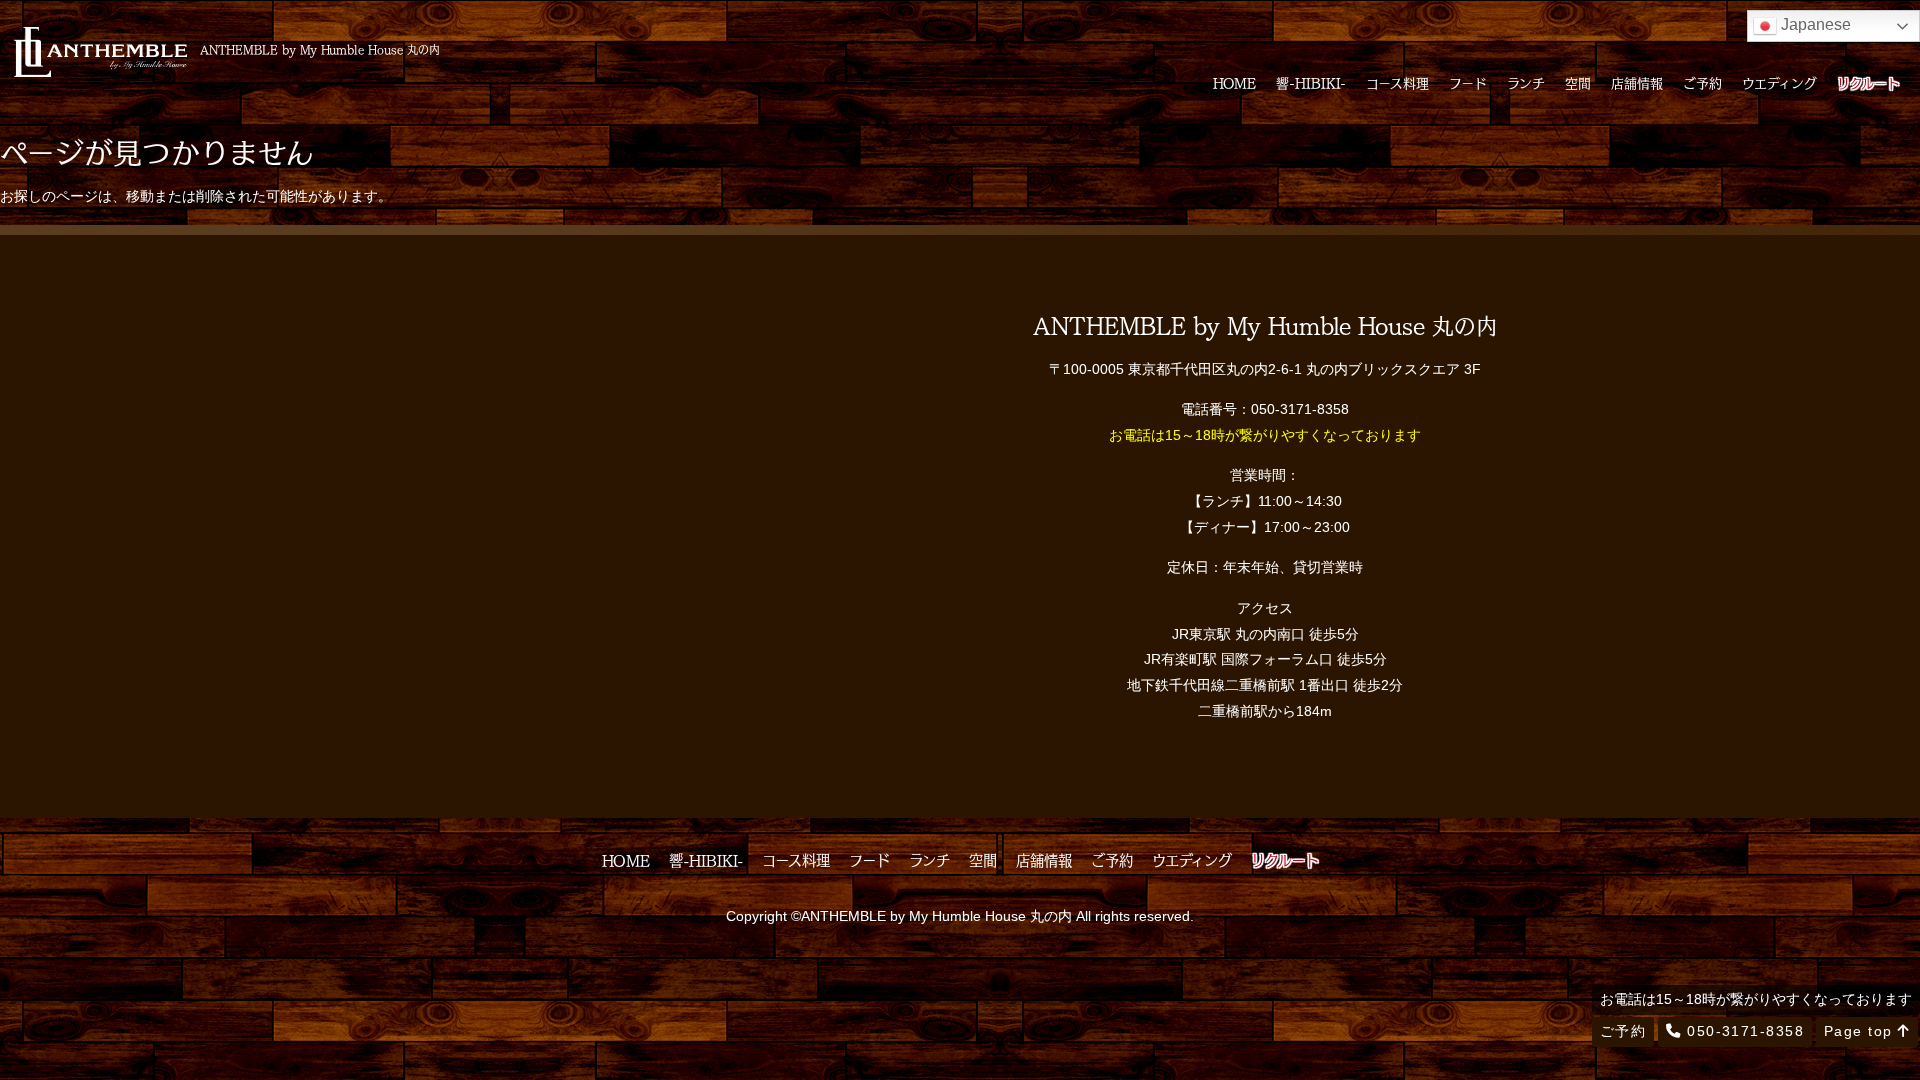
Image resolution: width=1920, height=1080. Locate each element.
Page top (1861, 1031)
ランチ (1526, 82)
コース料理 (1397, 82)
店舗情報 (1637, 82)
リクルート (1868, 82)
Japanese (1814, 24)
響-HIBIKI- (1311, 82)
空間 (1578, 82)
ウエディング (1779, 82)
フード (1468, 82)
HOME (1234, 82)
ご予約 (1702, 82)
